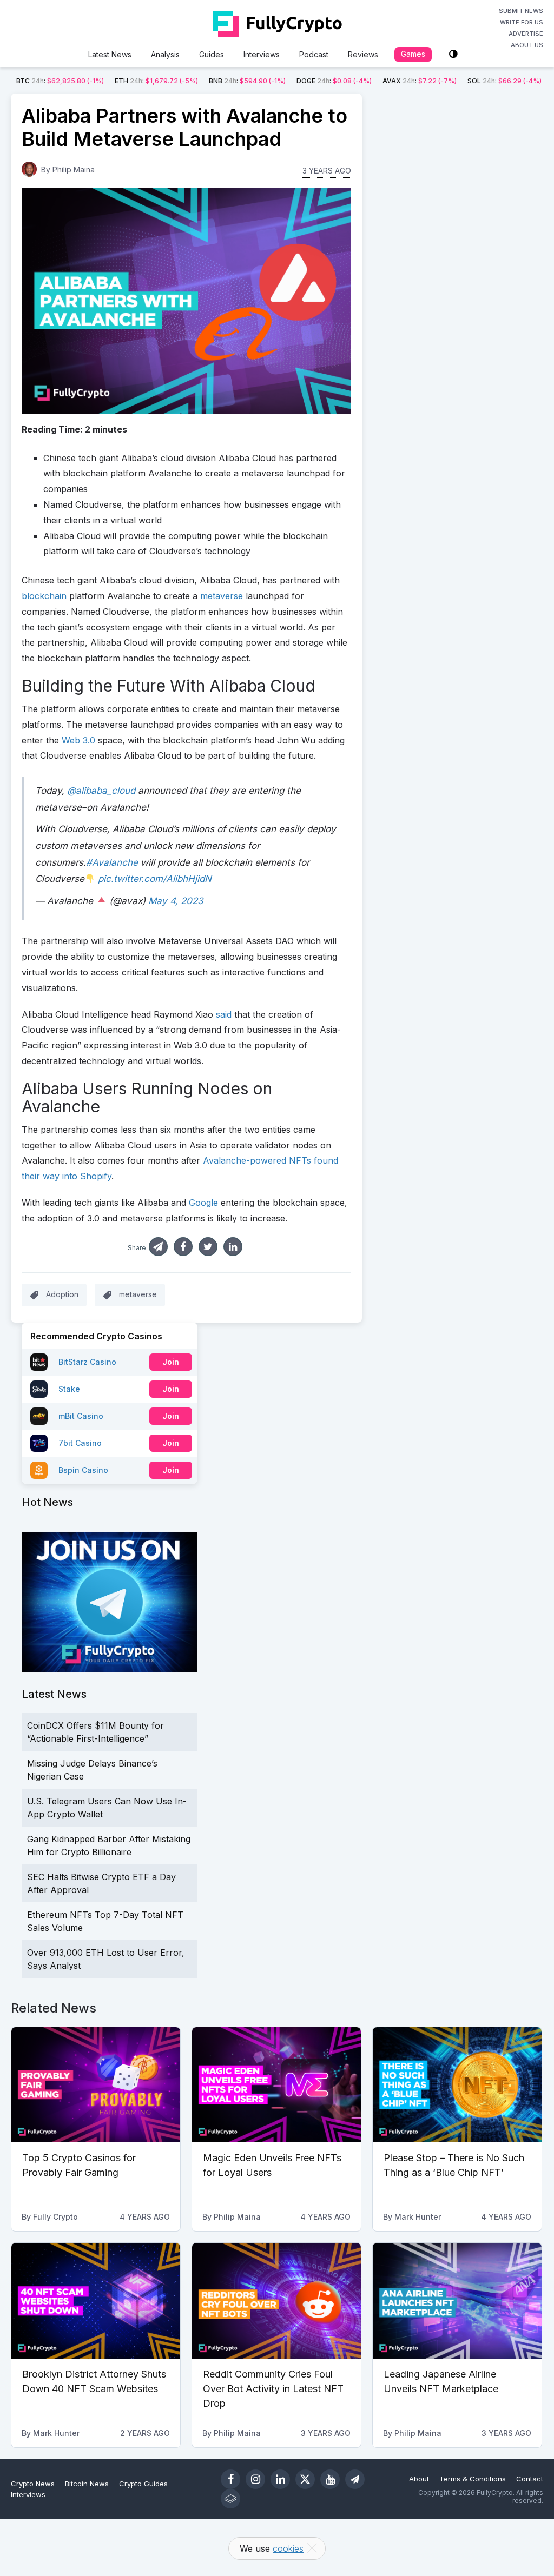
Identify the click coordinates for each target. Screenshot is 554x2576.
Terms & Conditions (473, 2479)
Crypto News (33, 2484)
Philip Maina (74, 170)
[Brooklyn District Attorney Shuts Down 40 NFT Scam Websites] (96, 2301)
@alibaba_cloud (101, 791)
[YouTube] (330, 2479)
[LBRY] (230, 2499)
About (419, 2479)
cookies (288, 2548)
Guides (212, 54)
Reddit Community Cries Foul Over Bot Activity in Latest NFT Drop (273, 2389)
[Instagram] (255, 2479)
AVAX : (420, 81)
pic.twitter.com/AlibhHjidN (155, 879)
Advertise (526, 34)
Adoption (62, 1294)
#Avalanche (112, 862)
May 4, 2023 (176, 901)
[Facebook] (230, 2479)
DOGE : (334, 81)
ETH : (156, 81)
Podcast (314, 54)
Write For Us (522, 22)
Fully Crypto (55, 2217)
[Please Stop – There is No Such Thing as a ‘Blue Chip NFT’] (457, 2085)
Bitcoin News (87, 2484)
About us (527, 45)
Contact (530, 2479)
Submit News (521, 11)
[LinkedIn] (280, 2479)
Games (413, 54)
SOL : (504, 81)
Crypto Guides (143, 2484)
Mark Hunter (418, 2217)
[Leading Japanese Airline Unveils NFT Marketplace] (457, 2301)
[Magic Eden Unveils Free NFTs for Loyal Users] (276, 2085)
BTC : (60, 81)
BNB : (247, 81)
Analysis (165, 54)
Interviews (262, 54)
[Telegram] (355, 2479)
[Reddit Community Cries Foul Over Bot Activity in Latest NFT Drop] (276, 2301)
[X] (305, 2479)
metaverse (138, 1294)
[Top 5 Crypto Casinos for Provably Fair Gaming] (96, 2085)
